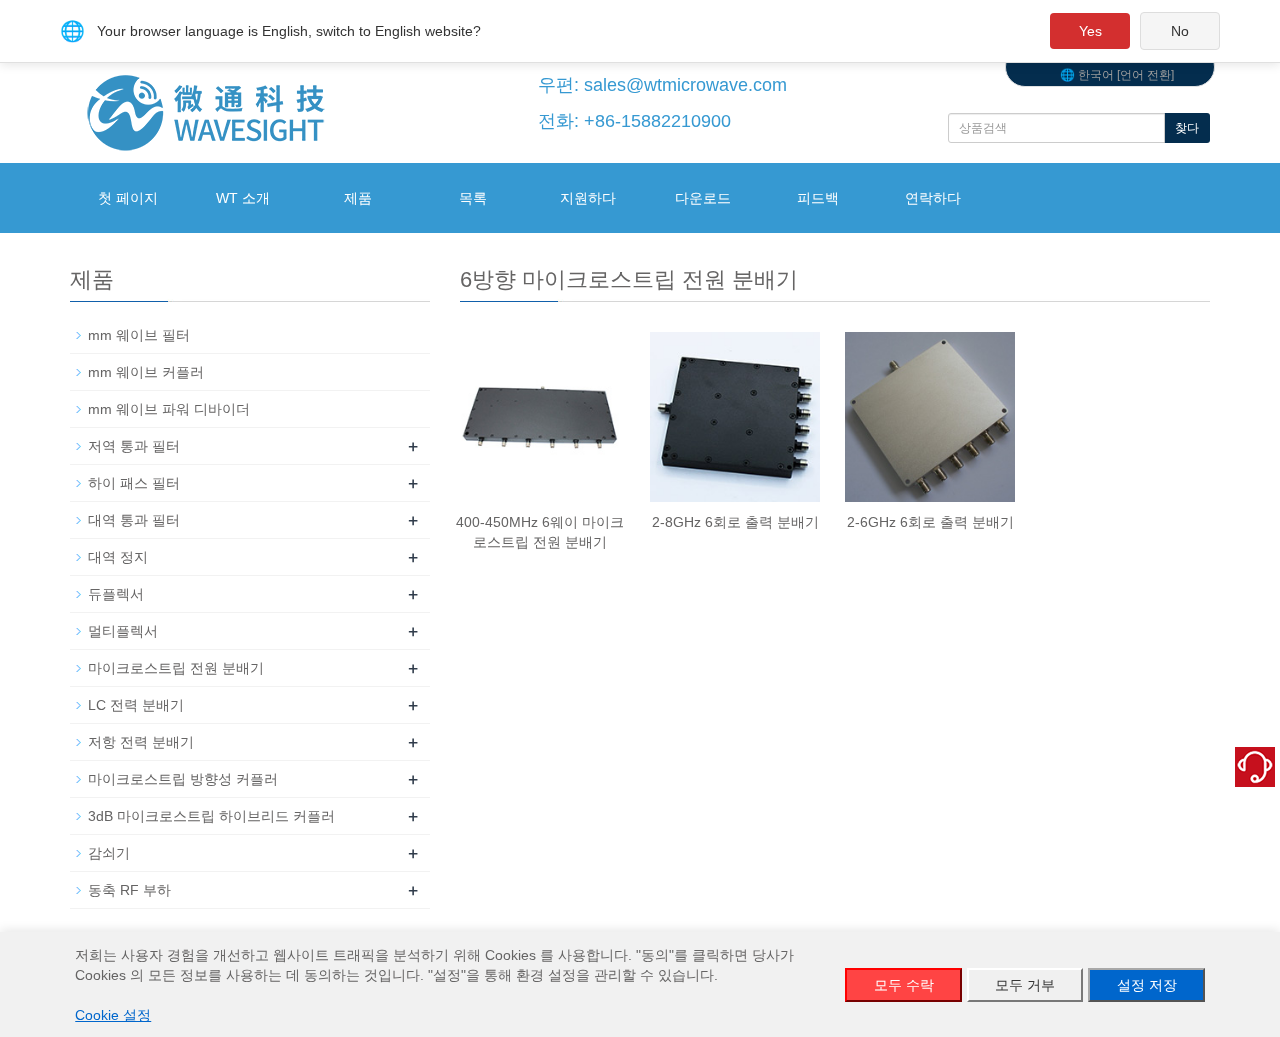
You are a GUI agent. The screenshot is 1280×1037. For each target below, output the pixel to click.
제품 (358, 198)
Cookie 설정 (113, 1015)
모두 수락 (904, 985)
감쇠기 (109, 853)
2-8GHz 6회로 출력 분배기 (735, 522)
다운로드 (703, 198)
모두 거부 (1025, 985)
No (1180, 31)
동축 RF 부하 (129, 890)
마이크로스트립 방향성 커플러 (183, 779)
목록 (473, 198)
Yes (1090, 31)
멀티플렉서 (123, 631)
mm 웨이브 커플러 (146, 372)
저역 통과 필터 (134, 446)
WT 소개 (243, 198)
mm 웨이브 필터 (139, 335)
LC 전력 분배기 (136, 705)
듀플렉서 (116, 594)
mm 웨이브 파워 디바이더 (169, 409)
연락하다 (933, 198)
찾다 (1187, 128)
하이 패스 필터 (134, 483)
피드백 (818, 198)
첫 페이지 (128, 198)
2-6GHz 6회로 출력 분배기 (930, 522)
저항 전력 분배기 (141, 742)
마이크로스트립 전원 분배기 (176, 668)
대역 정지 (118, 557)
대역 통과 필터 (134, 520)
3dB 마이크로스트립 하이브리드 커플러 (211, 816)
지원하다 (588, 198)
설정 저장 (1147, 985)
